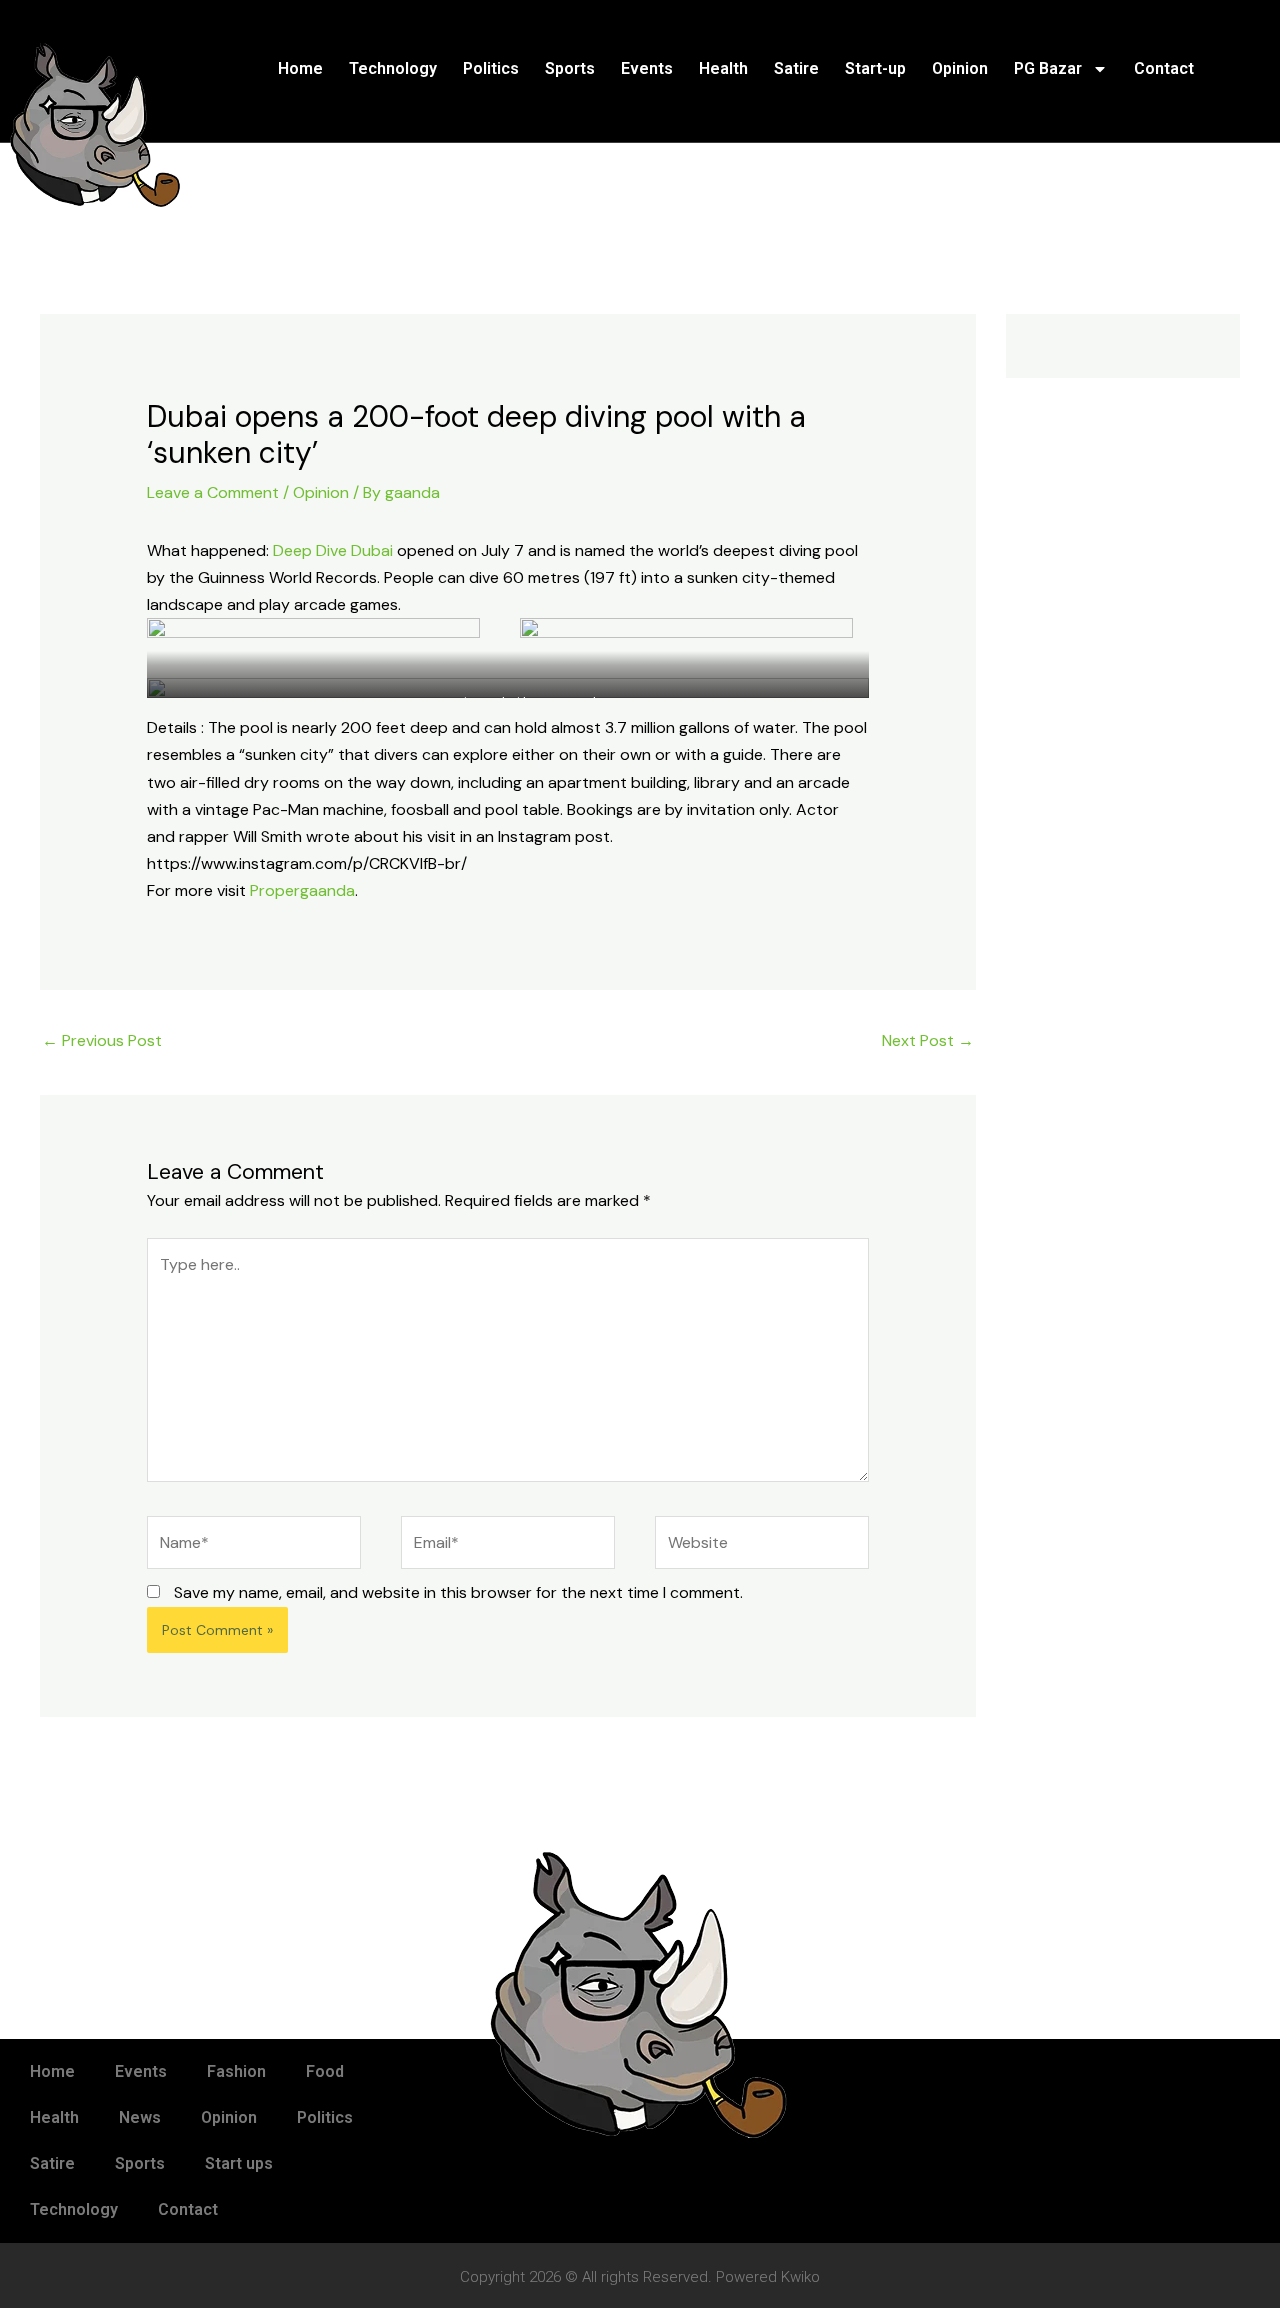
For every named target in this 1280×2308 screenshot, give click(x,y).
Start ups (239, 2163)
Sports (570, 68)
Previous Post (102, 1040)
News (140, 2117)
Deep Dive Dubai (333, 550)
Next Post (928, 1040)
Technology (393, 68)
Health (723, 68)
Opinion (960, 68)
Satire (796, 68)
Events (647, 68)
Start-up (875, 68)
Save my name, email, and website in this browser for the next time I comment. (458, 1592)
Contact (1164, 68)
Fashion (236, 2071)
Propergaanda (302, 890)
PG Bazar (1048, 68)
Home (300, 68)
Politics (491, 68)
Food (325, 2071)
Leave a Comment (213, 492)
